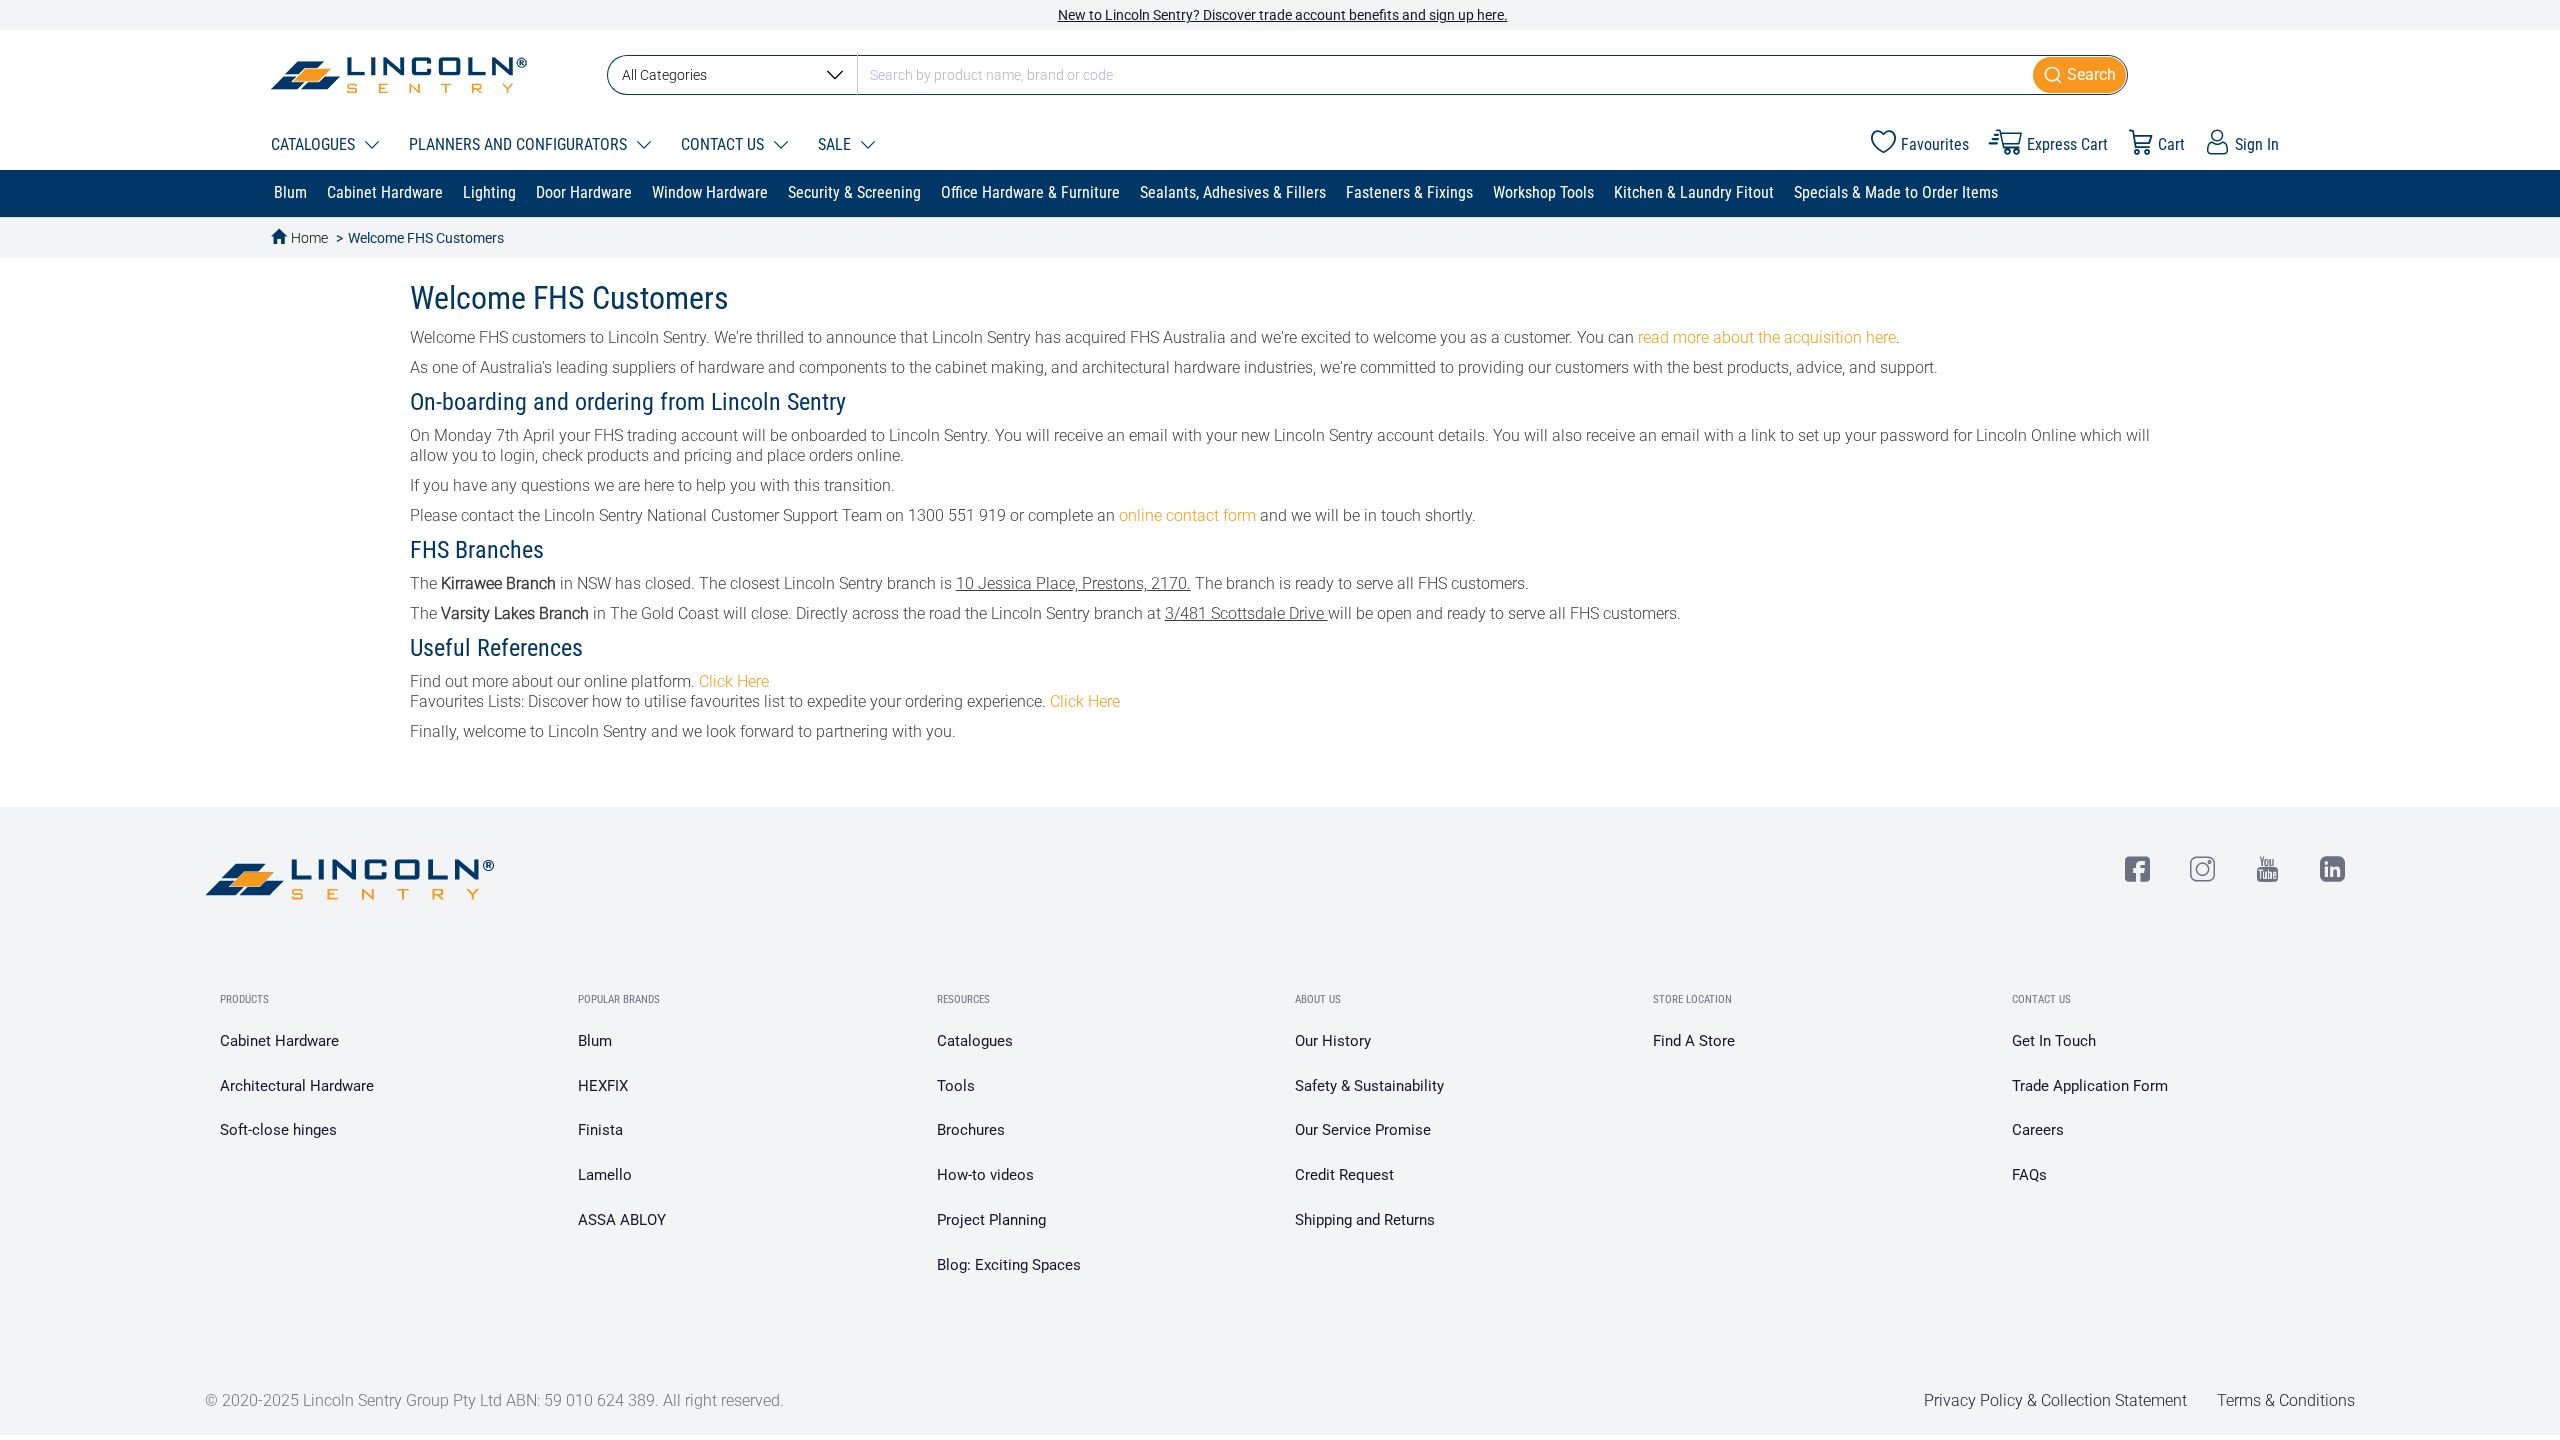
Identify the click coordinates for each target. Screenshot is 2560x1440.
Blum (595, 1041)
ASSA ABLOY (622, 1220)
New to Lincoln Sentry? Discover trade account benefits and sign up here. (1283, 15)
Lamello (605, 1175)
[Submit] (2080, 75)
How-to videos (985, 1175)
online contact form (1187, 515)
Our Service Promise (1363, 1130)
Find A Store (1694, 1041)
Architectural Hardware (297, 1086)
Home (309, 238)
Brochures (971, 1130)
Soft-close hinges (278, 1130)
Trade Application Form (2090, 1086)
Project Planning (991, 1220)
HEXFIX (603, 1086)
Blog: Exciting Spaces (1009, 1265)
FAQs (2029, 1175)
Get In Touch (2054, 1041)
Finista (600, 1130)
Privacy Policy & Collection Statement (2055, 1400)
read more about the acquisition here (1767, 337)
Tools (956, 1086)
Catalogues (975, 1041)
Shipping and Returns (1365, 1220)
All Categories (664, 75)
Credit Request (1344, 1175)
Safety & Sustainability (1369, 1086)
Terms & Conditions (2286, 1400)
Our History (1333, 1041)
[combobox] (1367, 75)
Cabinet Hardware (279, 1041)
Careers (2038, 1130)
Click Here (734, 681)
